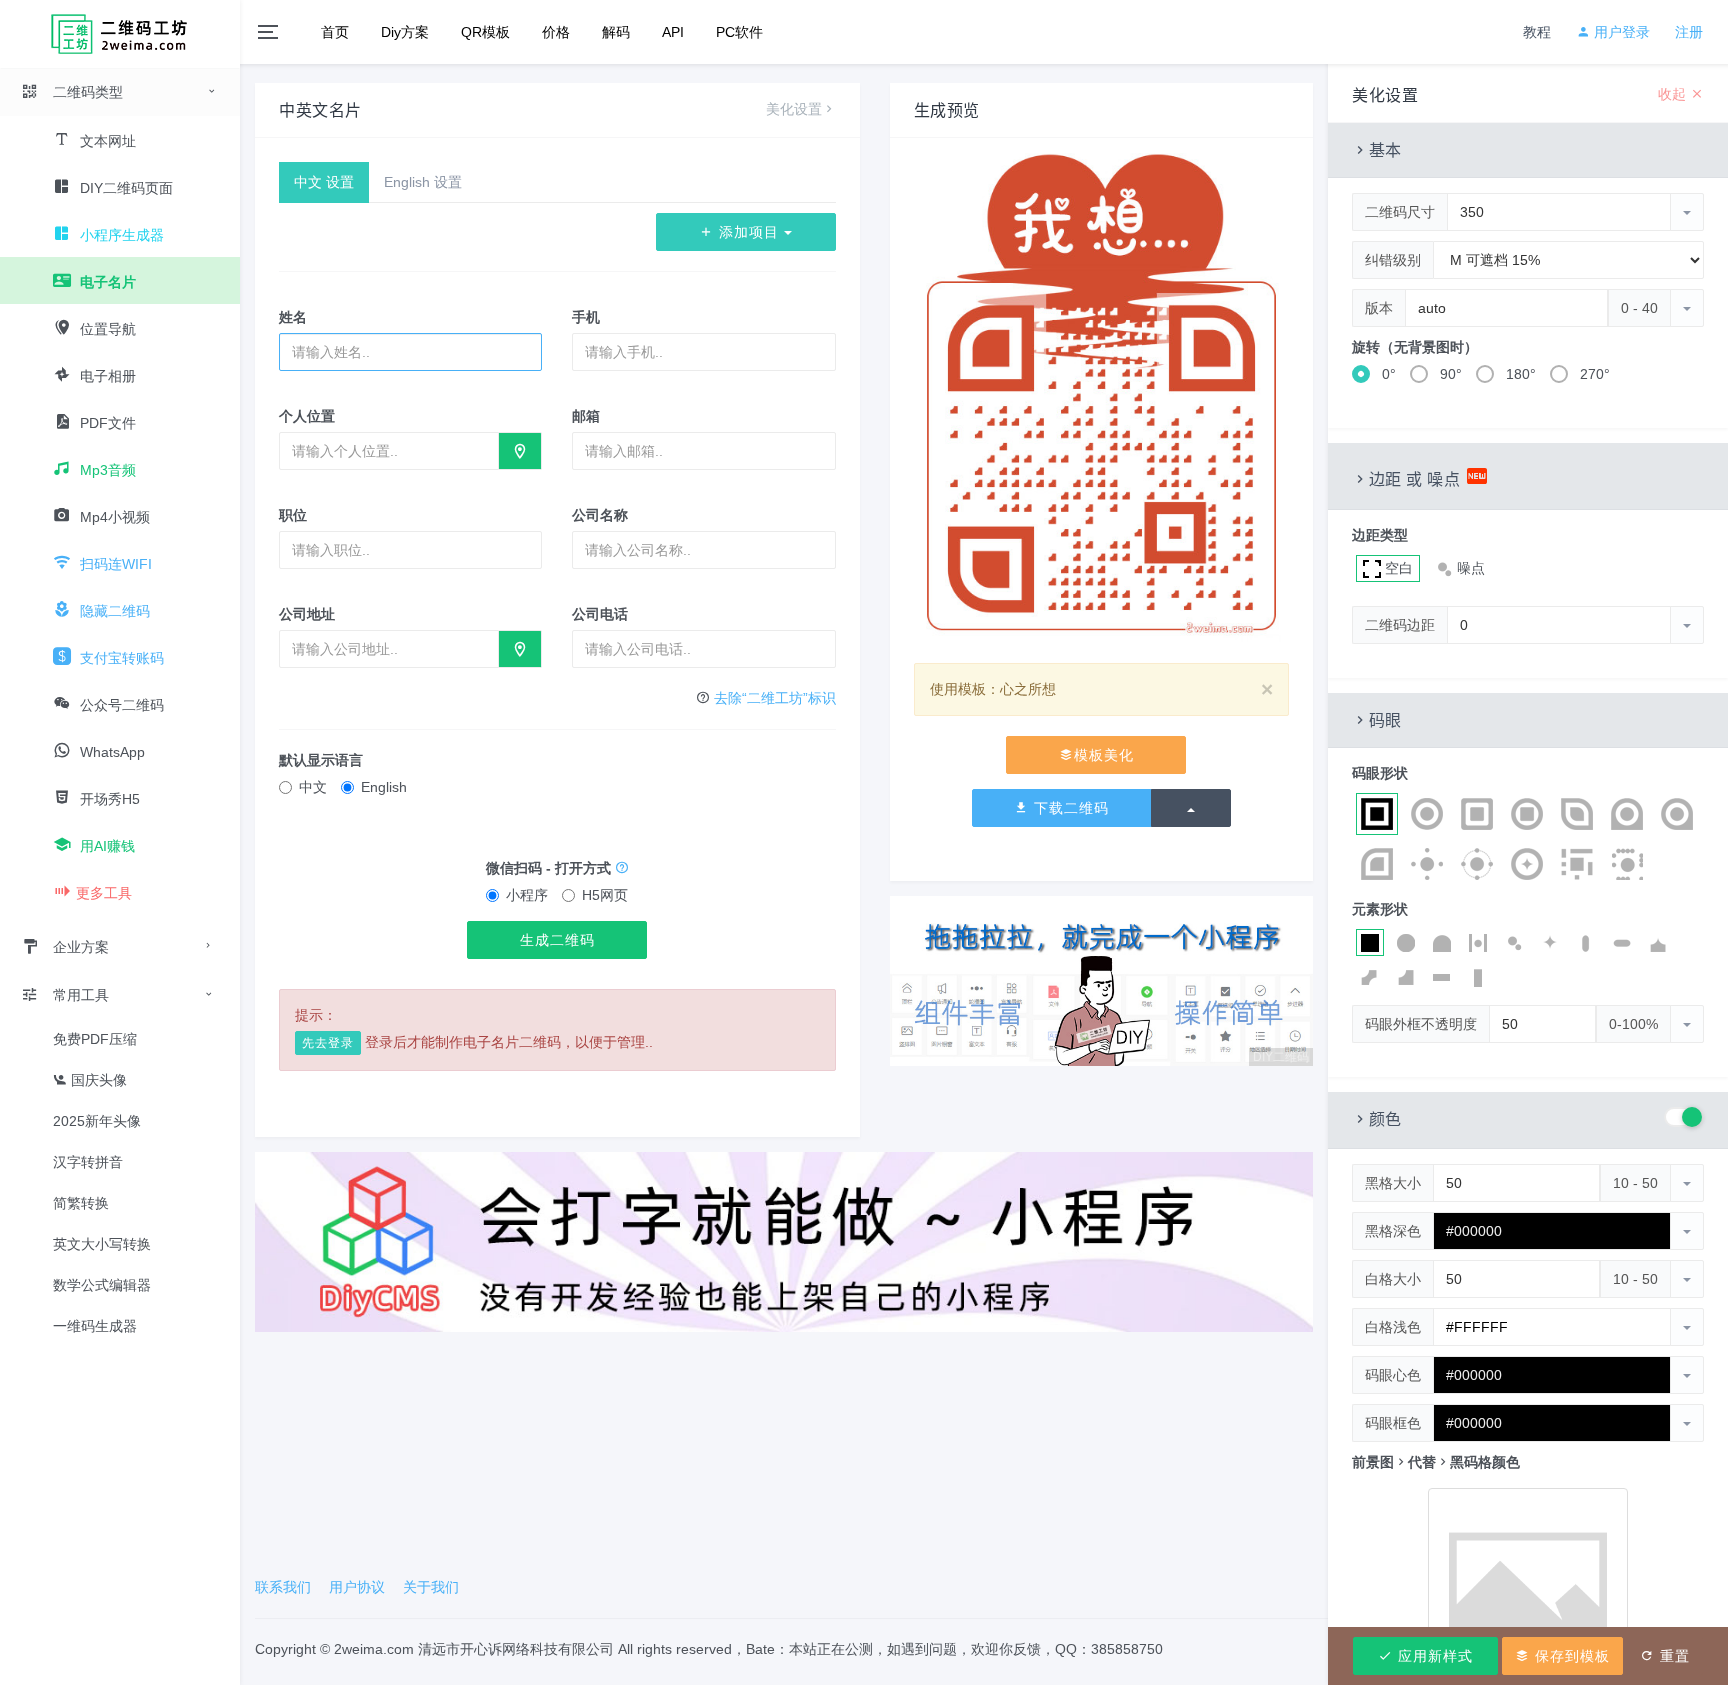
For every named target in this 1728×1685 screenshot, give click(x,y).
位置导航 (106, 329)
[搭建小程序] (784, 1241)
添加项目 (749, 232)
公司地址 (307, 614)
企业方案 (81, 947)
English (384, 787)
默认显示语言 (321, 760)
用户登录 (1620, 32)
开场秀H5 (108, 799)
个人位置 (307, 416)
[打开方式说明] (622, 868)
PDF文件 (106, 423)
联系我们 (283, 1587)
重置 (1672, 1656)
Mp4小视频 (113, 517)
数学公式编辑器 (102, 1285)
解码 (616, 32)
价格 (556, 32)
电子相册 (106, 376)
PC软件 (739, 32)
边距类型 (1380, 535)
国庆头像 (97, 1080)
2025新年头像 (97, 1121)
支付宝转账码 (120, 658)
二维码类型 (88, 92)
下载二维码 (1069, 808)
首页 (335, 32)
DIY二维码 (1281, 1057)
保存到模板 (1570, 1656)
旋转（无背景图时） (1415, 347)
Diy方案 (405, 32)
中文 (313, 787)
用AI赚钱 (105, 846)
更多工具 (104, 893)
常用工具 (81, 995)
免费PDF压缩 (95, 1039)
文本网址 (106, 141)
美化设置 (794, 109)
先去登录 (328, 1043)
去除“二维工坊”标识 (775, 698)
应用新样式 (1433, 1656)
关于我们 (431, 1587)
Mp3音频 (106, 470)
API (673, 32)
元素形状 (1380, 909)
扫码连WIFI (114, 564)
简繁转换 (81, 1203)
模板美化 (1104, 755)
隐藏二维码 (113, 611)
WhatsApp (110, 752)
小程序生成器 (120, 235)
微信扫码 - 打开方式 (550, 868)
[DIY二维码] (1101, 980)
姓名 (293, 317)
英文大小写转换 (102, 1244)
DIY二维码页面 (124, 188)
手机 (586, 317)
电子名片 (106, 282)
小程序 (527, 895)
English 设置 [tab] (423, 182)
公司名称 (600, 515)
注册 (1689, 32)
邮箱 (586, 416)
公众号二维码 (120, 705)
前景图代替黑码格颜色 (1436, 1462)
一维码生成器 (95, 1326)
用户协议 (357, 1587)
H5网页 (605, 895)
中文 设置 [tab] (324, 182)
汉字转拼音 (88, 1162)
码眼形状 (1380, 773)
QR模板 (485, 32)
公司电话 (600, 614)
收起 (1674, 94)
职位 (293, 515)
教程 (1537, 32)
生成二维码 (557, 940)
